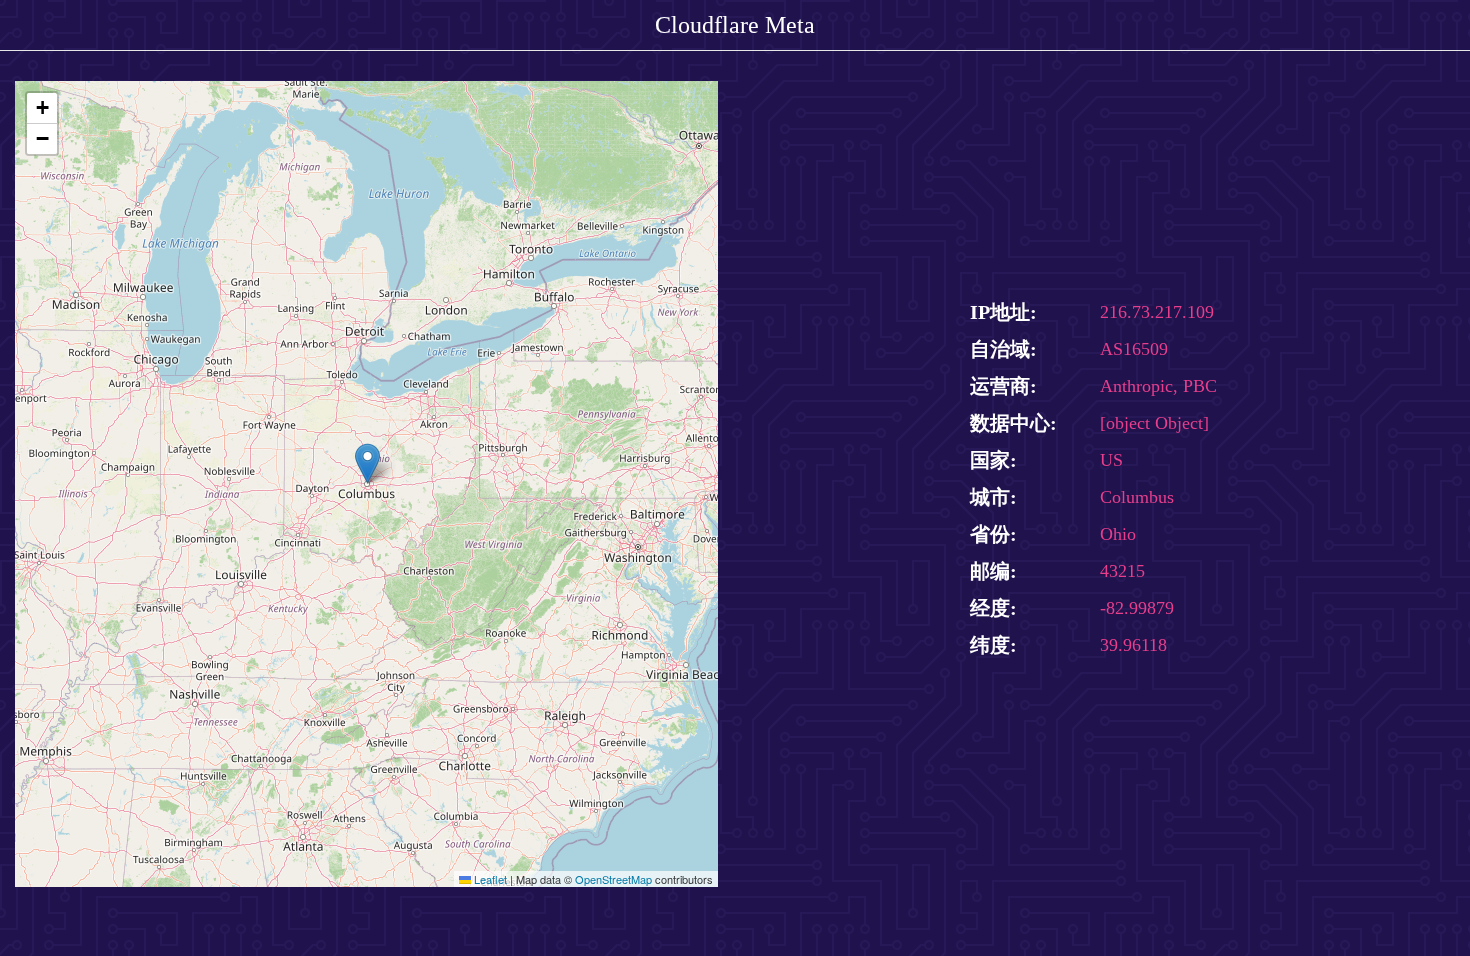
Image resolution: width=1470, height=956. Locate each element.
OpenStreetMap (613, 879)
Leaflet (489, 879)
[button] (367, 463)
